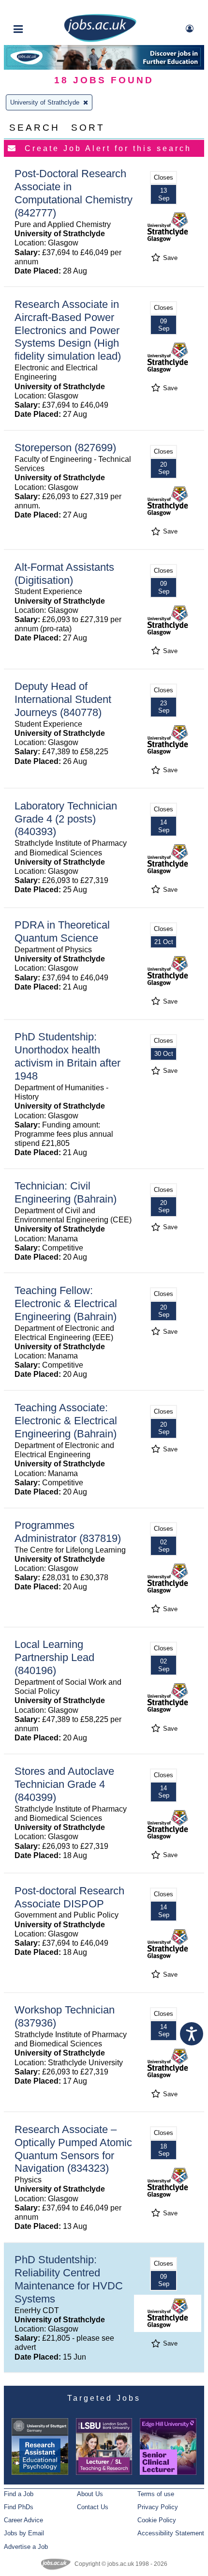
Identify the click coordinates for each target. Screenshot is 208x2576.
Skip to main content (39, 8)
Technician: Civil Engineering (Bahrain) (66, 1192)
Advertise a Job (26, 2547)
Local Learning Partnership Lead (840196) (54, 1657)
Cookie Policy (157, 2520)
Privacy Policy (158, 2507)
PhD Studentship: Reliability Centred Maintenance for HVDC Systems (69, 2279)
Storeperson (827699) (65, 448)
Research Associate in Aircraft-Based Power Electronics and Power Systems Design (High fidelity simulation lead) (68, 330)
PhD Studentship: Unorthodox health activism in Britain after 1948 (67, 1056)
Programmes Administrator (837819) (68, 1532)
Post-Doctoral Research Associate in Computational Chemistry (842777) (74, 193)
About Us (90, 2494)
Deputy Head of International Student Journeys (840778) (63, 699)
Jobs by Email (24, 2533)
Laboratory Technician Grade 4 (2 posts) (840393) (66, 819)
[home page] (100, 40)
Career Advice (23, 2520)
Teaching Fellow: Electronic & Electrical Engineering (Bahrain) (66, 1303)
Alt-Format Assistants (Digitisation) (64, 574)
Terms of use (156, 2494)
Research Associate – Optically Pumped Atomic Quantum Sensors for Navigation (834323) (73, 2149)
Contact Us (93, 2507)
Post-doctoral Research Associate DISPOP (69, 1897)
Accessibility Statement (171, 2533)
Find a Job (19, 2494)
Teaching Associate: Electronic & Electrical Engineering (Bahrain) (66, 1421)
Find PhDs (19, 2507)
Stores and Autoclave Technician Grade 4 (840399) (64, 1784)
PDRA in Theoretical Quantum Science (62, 931)
